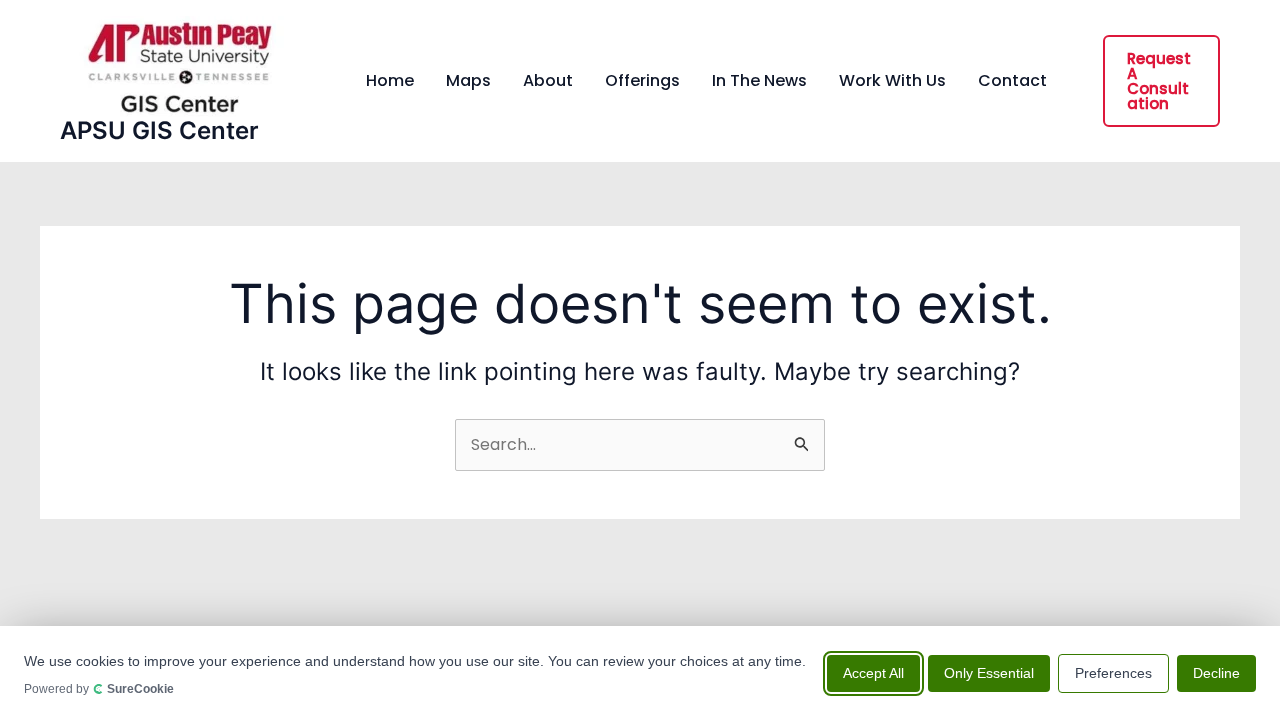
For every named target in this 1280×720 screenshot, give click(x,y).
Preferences (1113, 672)
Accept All (873, 672)
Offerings (642, 81)
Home (390, 81)
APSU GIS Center (159, 130)
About (548, 81)
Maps (468, 81)
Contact (1012, 81)
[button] (1161, 81)
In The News (759, 81)
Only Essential (989, 672)
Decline (1216, 672)
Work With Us (892, 81)
